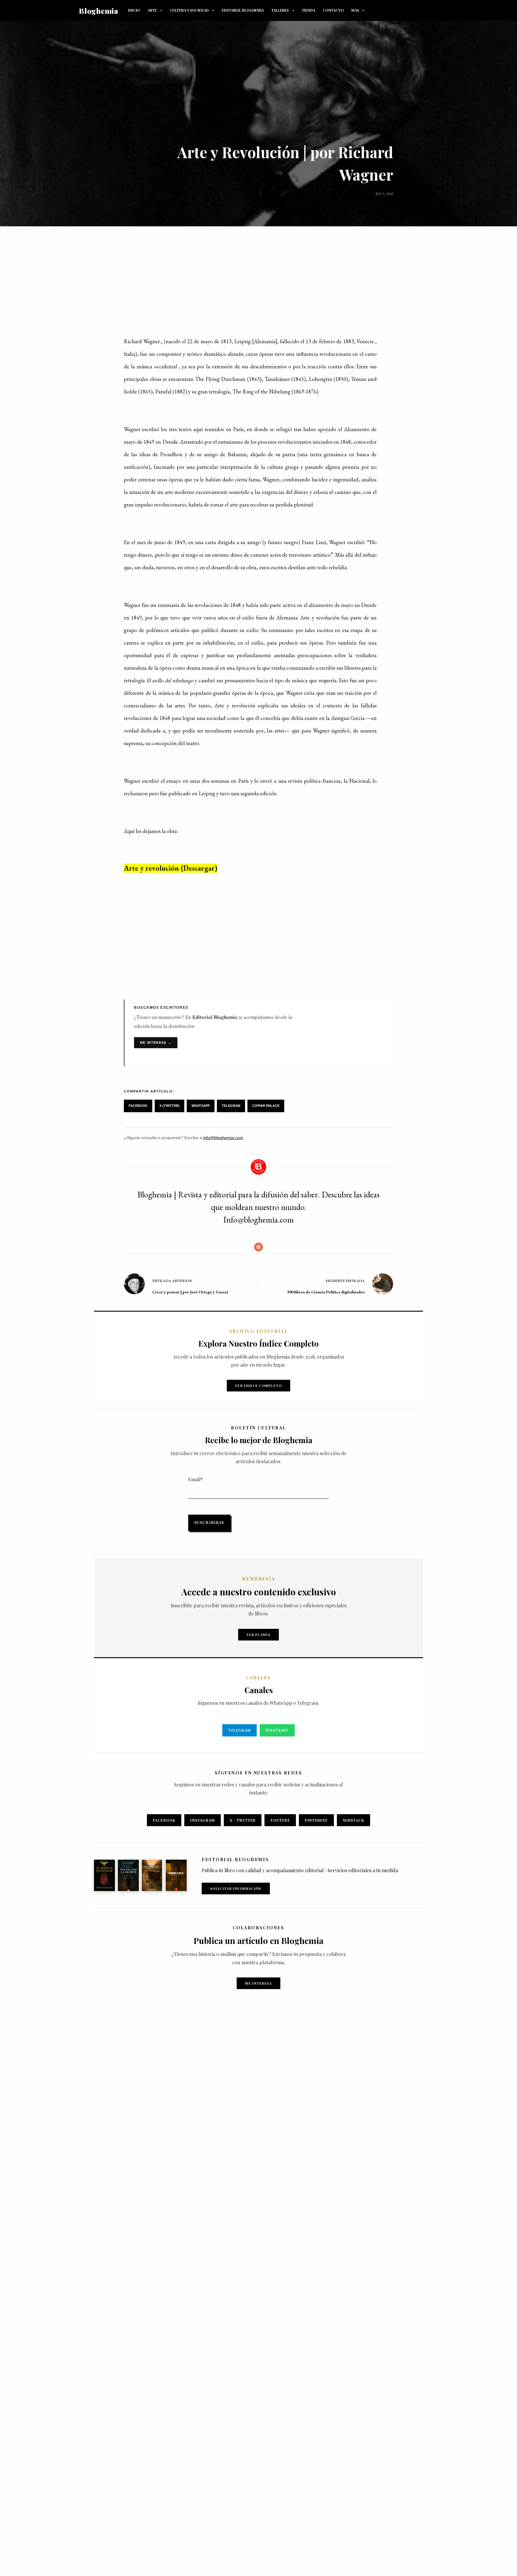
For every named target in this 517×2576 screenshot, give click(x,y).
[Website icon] (258, 1247)
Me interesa (258, 1983)
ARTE (152, 10)
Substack (354, 1820)
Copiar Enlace (266, 1106)
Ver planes (258, 1635)
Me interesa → (156, 1043)
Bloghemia (99, 11)
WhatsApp (201, 1106)
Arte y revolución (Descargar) (171, 868)
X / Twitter (243, 1820)
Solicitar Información (236, 1888)
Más (355, 10)
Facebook (138, 1106)
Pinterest (316, 1820)
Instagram (203, 1820)
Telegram (231, 1106)
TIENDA (309, 10)
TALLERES (280, 10)
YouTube (280, 1820)
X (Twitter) (169, 1106)
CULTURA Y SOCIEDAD (189, 10)
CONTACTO (333, 10)
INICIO (134, 10)
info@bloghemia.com (223, 1138)
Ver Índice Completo (258, 1386)
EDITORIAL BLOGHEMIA (243, 10)
